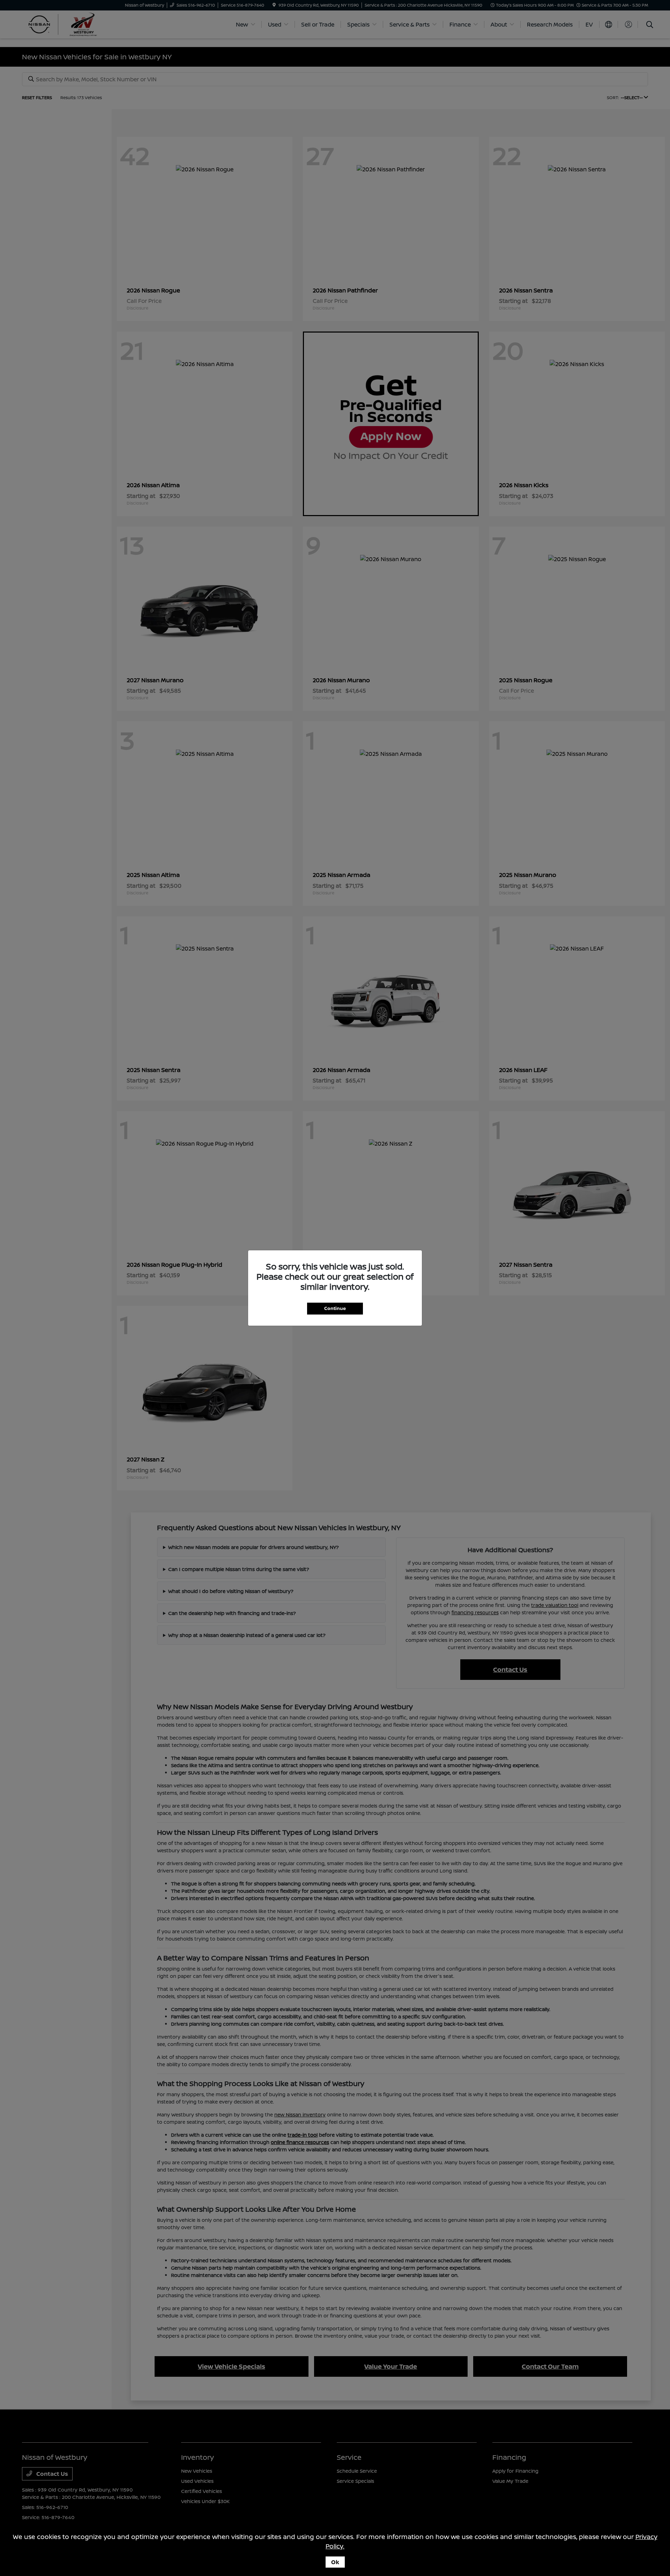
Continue (335, 1308)
